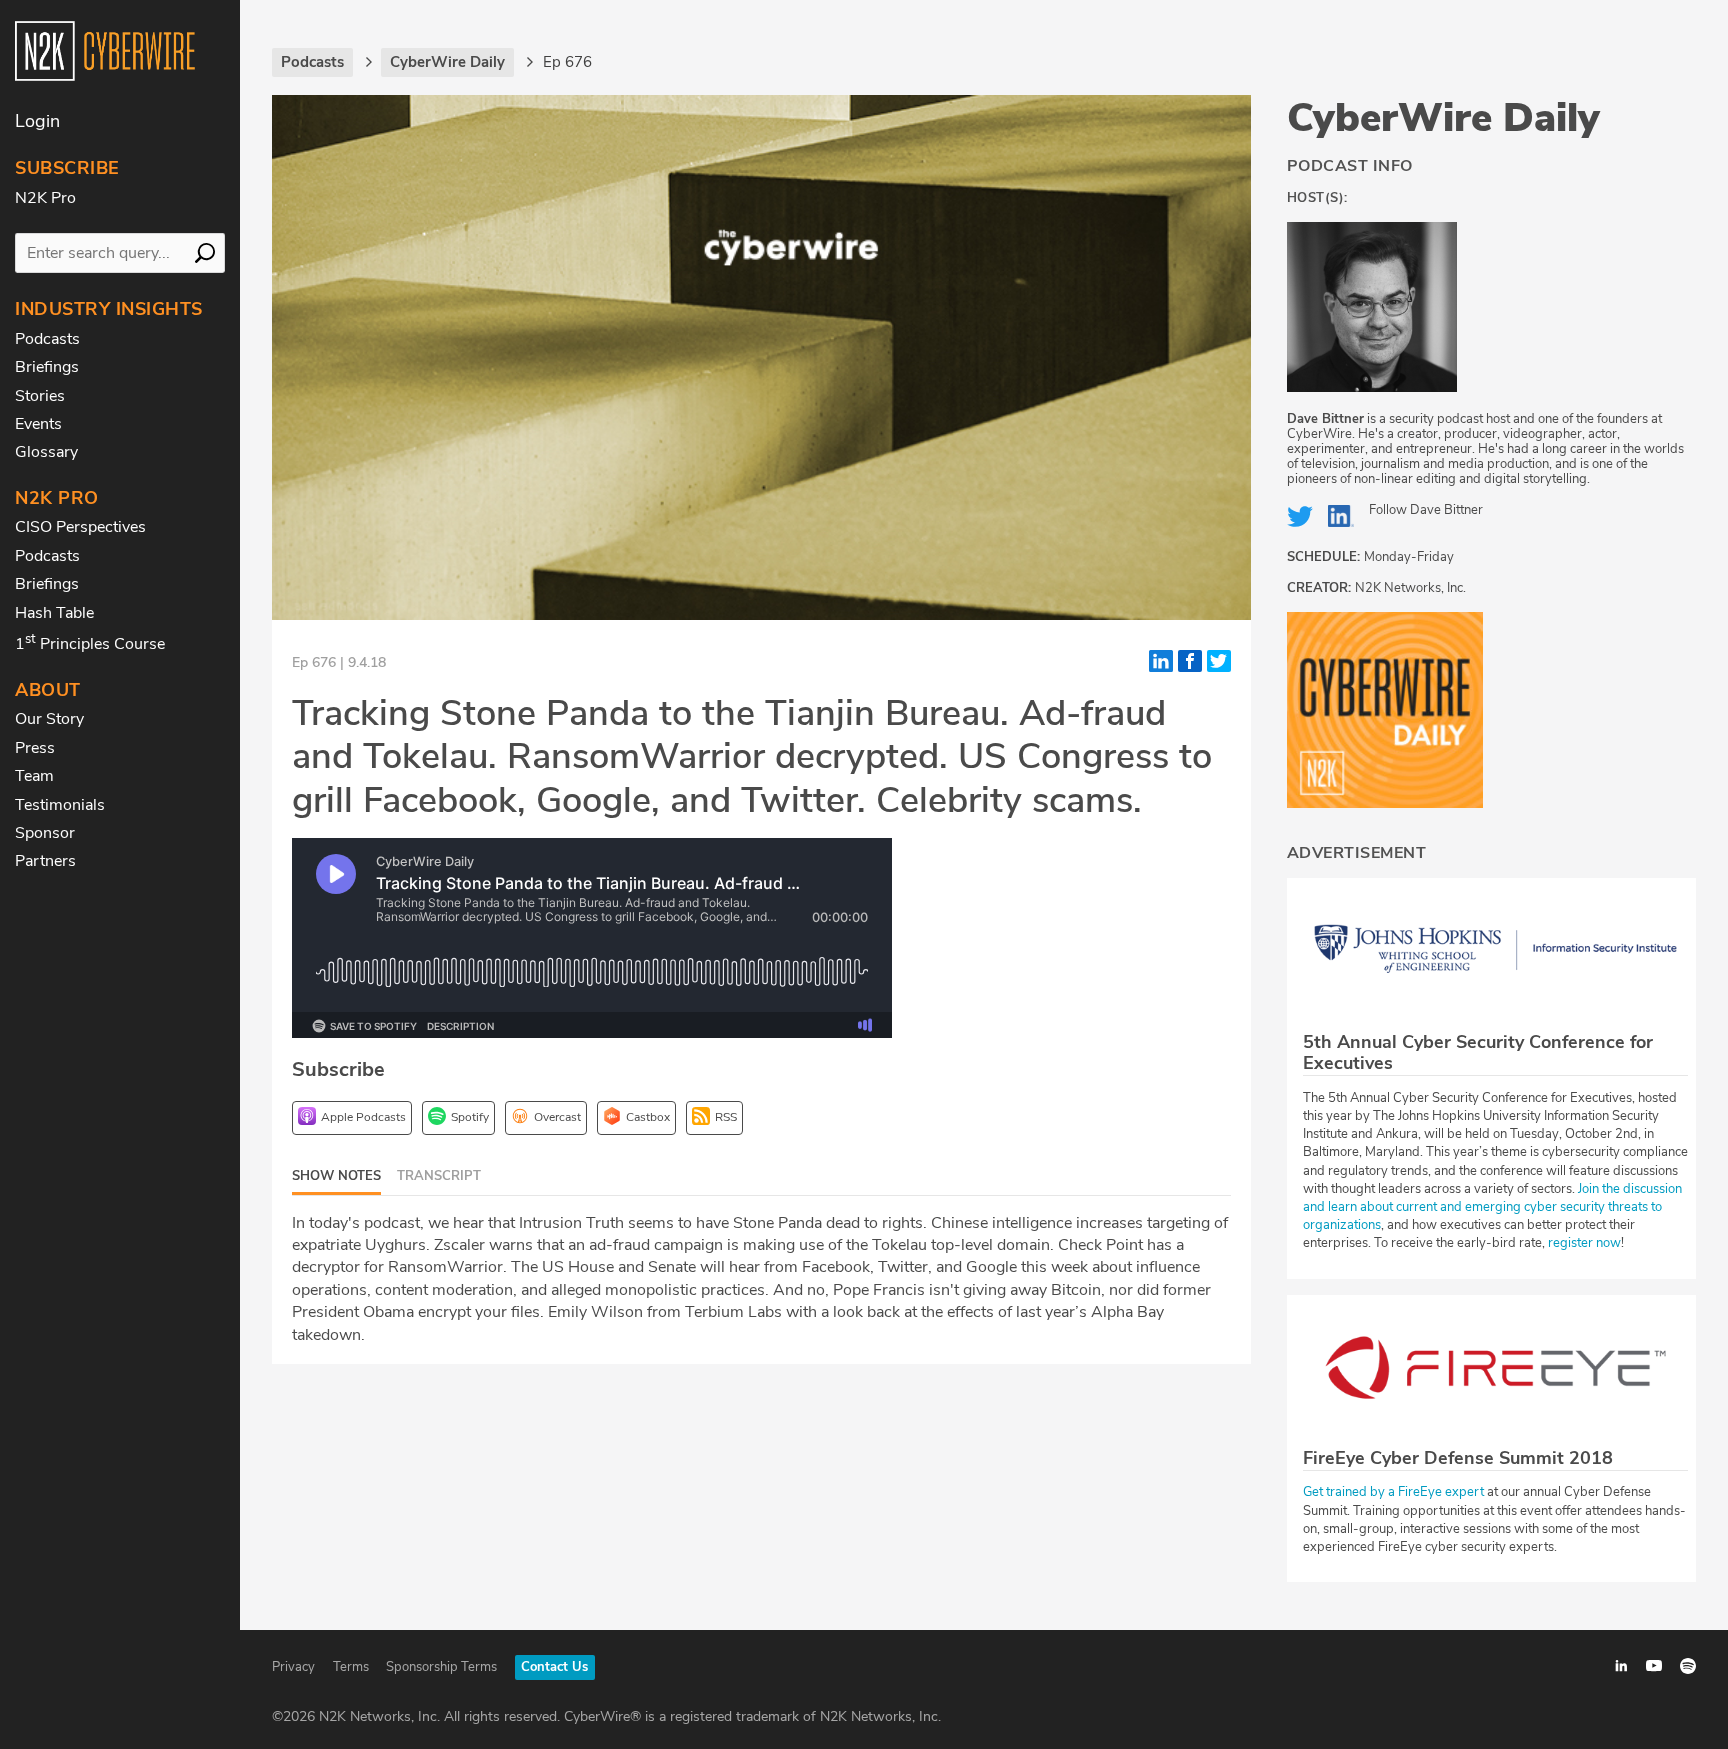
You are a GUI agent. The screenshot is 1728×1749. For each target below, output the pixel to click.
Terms (351, 1667)
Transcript (439, 1176)
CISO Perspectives (80, 527)
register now (1584, 1243)
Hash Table (54, 613)
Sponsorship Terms (441, 1667)
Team (34, 776)
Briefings (47, 367)
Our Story (49, 719)
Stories (40, 396)
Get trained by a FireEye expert (1393, 1492)
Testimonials (60, 805)
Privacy (293, 1667)
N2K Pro (45, 198)
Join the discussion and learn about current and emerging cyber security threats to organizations (1492, 1207)
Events (38, 424)
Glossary (46, 452)
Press (35, 748)
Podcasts (47, 339)
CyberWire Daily (1443, 118)
